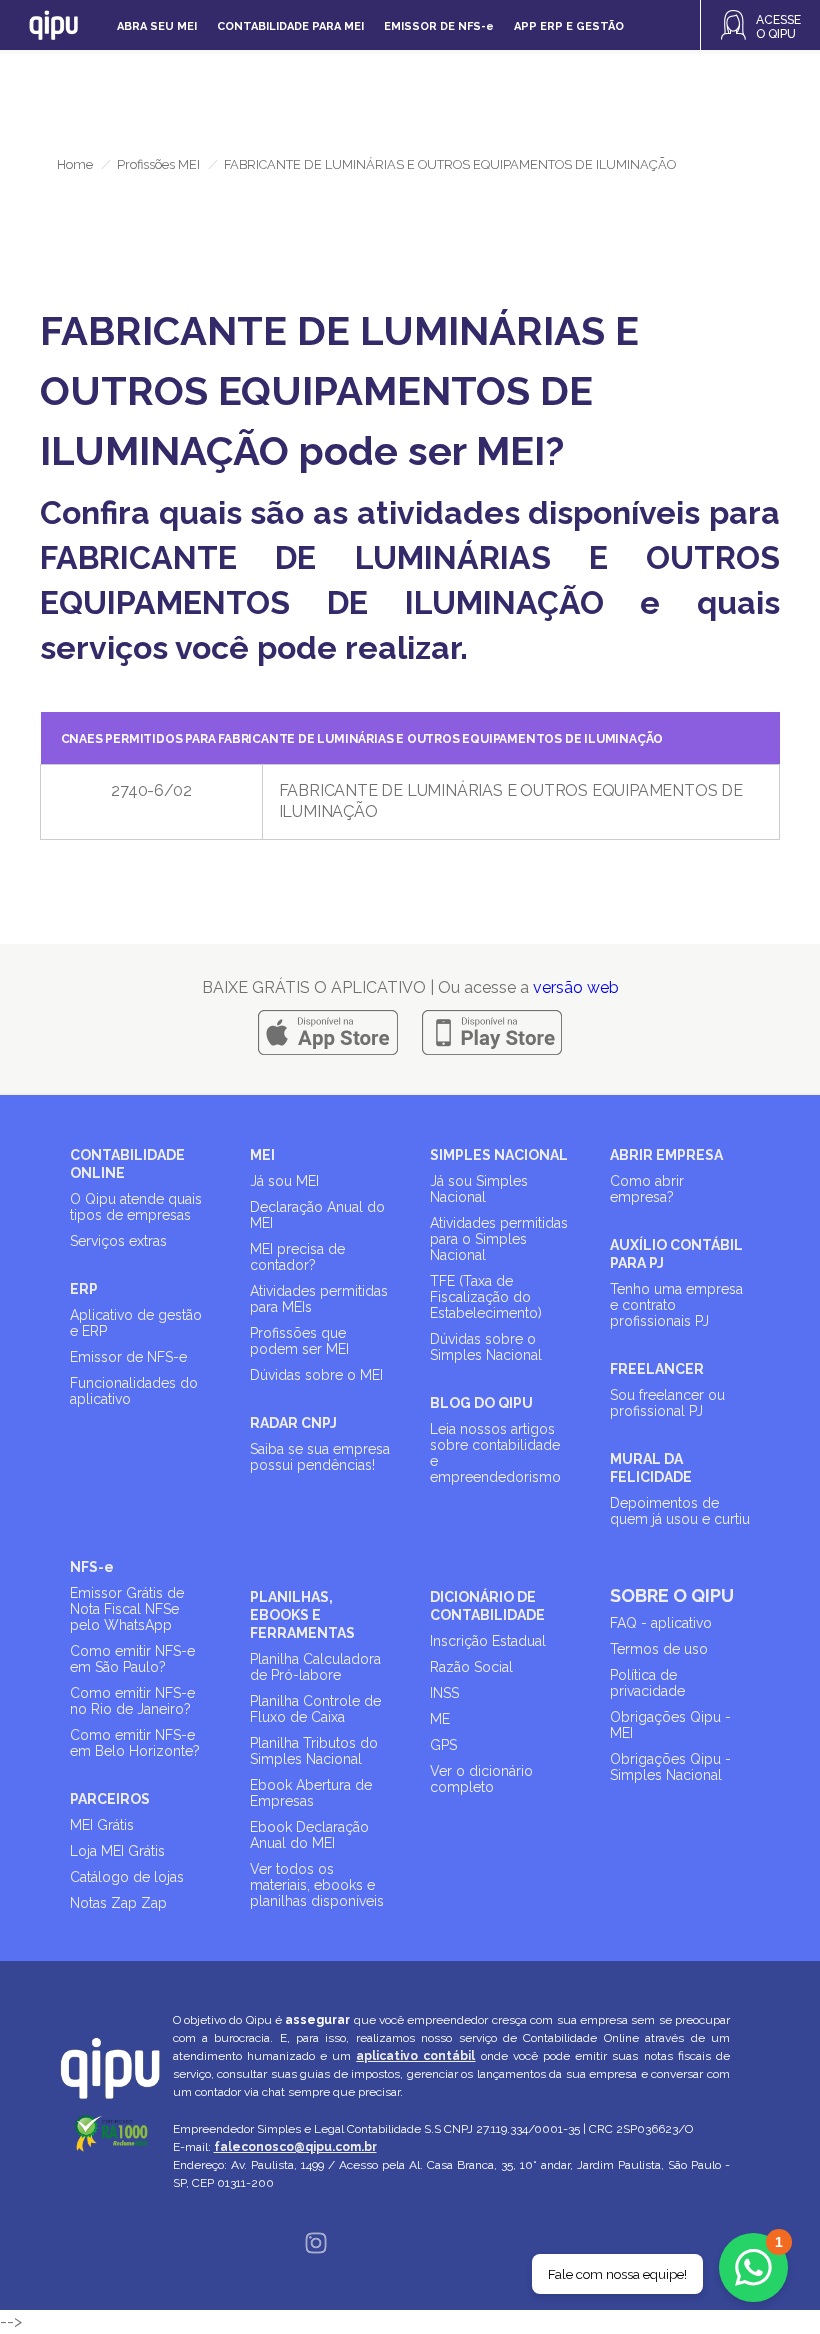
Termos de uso (659, 1649)
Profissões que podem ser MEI (299, 1341)
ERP (84, 1289)
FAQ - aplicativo (661, 1623)
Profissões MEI (158, 164)
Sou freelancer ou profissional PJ (667, 1403)
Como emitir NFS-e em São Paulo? (132, 1659)
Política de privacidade (647, 1683)
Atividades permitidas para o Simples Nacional (499, 1239)
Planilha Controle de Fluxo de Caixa (315, 1709)
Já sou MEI (284, 1181)
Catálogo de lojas (127, 1877)
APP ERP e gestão (569, 26)
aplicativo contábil (415, 2056)
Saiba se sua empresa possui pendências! (320, 1457)
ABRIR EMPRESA (666, 1155)
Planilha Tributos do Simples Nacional (314, 1751)
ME (440, 1719)
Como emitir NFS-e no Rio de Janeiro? (132, 1701)
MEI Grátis (102, 1825)
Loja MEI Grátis (117, 1851)
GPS (443, 1745)
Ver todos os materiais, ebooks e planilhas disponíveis (317, 1885)
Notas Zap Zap (118, 1903)
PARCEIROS (110, 1799)
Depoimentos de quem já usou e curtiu (680, 1511)
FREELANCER (657, 1369)
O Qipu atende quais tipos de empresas (136, 1207)
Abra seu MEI (157, 26)
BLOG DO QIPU (481, 1403)
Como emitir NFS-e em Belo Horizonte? (135, 1743)
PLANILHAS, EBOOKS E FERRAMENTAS (302, 1615)
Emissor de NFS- (439, 26)
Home (75, 164)
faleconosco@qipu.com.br (295, 2147)
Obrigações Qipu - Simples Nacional (670, 1767)
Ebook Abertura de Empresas (311, 1793)
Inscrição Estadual (488, 1641)
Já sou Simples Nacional (479, 1189)
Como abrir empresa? (647, 1189)
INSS (444, 1693)
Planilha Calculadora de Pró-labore (315, 1667)
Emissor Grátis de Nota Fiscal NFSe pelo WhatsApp (127, 1609)
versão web (576, 987)
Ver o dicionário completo (481, 1779)
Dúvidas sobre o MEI (316, 1375)
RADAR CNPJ (293, 1423)
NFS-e (92, 1567)
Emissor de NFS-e (128, 1357)
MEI (262, 1155)
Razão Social (471, 1667)
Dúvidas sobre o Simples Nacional (486, 1347)
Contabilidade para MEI (290, 26)
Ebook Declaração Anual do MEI (309, 1835)
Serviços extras (118, 1241)
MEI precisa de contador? (297, 1257)
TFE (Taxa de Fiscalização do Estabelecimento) (486, 1297)
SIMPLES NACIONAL (499, 1155)
